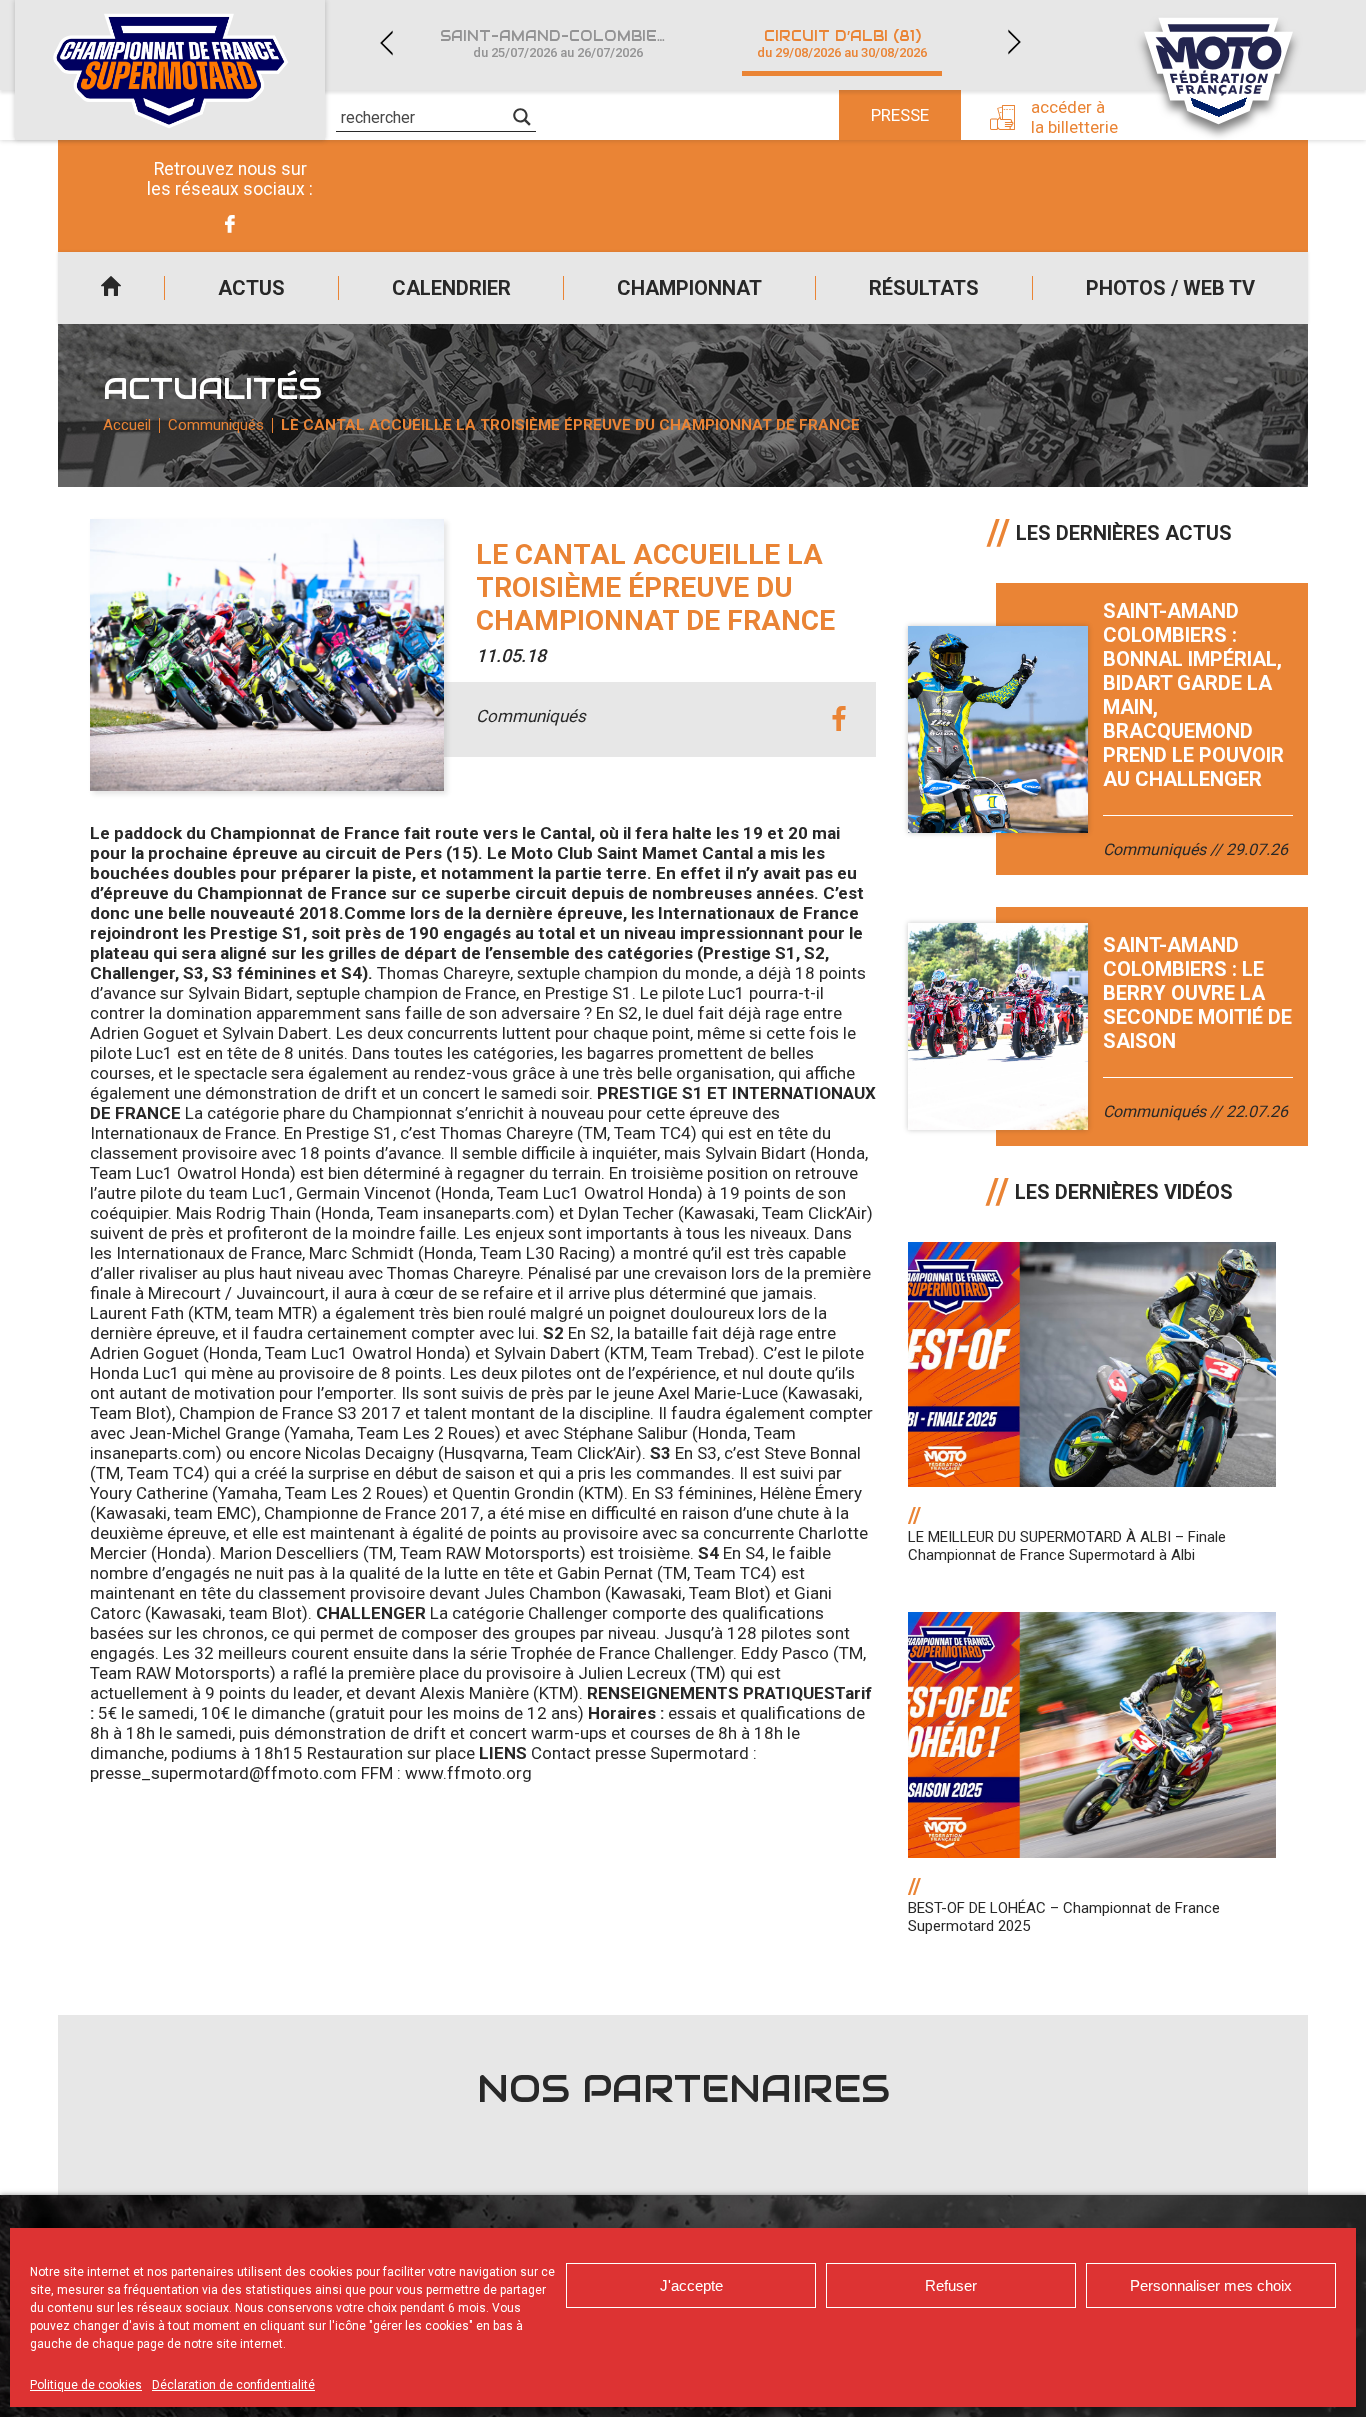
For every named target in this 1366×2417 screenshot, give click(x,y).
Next (1014, 42)
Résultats (924, 288)
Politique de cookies (86, 2385)
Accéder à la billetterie (1074, 117)
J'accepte (691, 2285)
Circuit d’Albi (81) (842, 43)
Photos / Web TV (1170, 288)
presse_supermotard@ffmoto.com (223, 1773)
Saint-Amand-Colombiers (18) (570, 43)
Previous (386, 42)
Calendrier (451, 288)
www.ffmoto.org (468, 1773)
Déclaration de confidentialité (233, 2385)
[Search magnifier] (522, 117)
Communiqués (216, 425)
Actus (251, 288)
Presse (900, 115)
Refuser (951, 2285)
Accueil (111, 288)
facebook (838, 719)
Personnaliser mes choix (1211, 2285)
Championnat (689, 288)
